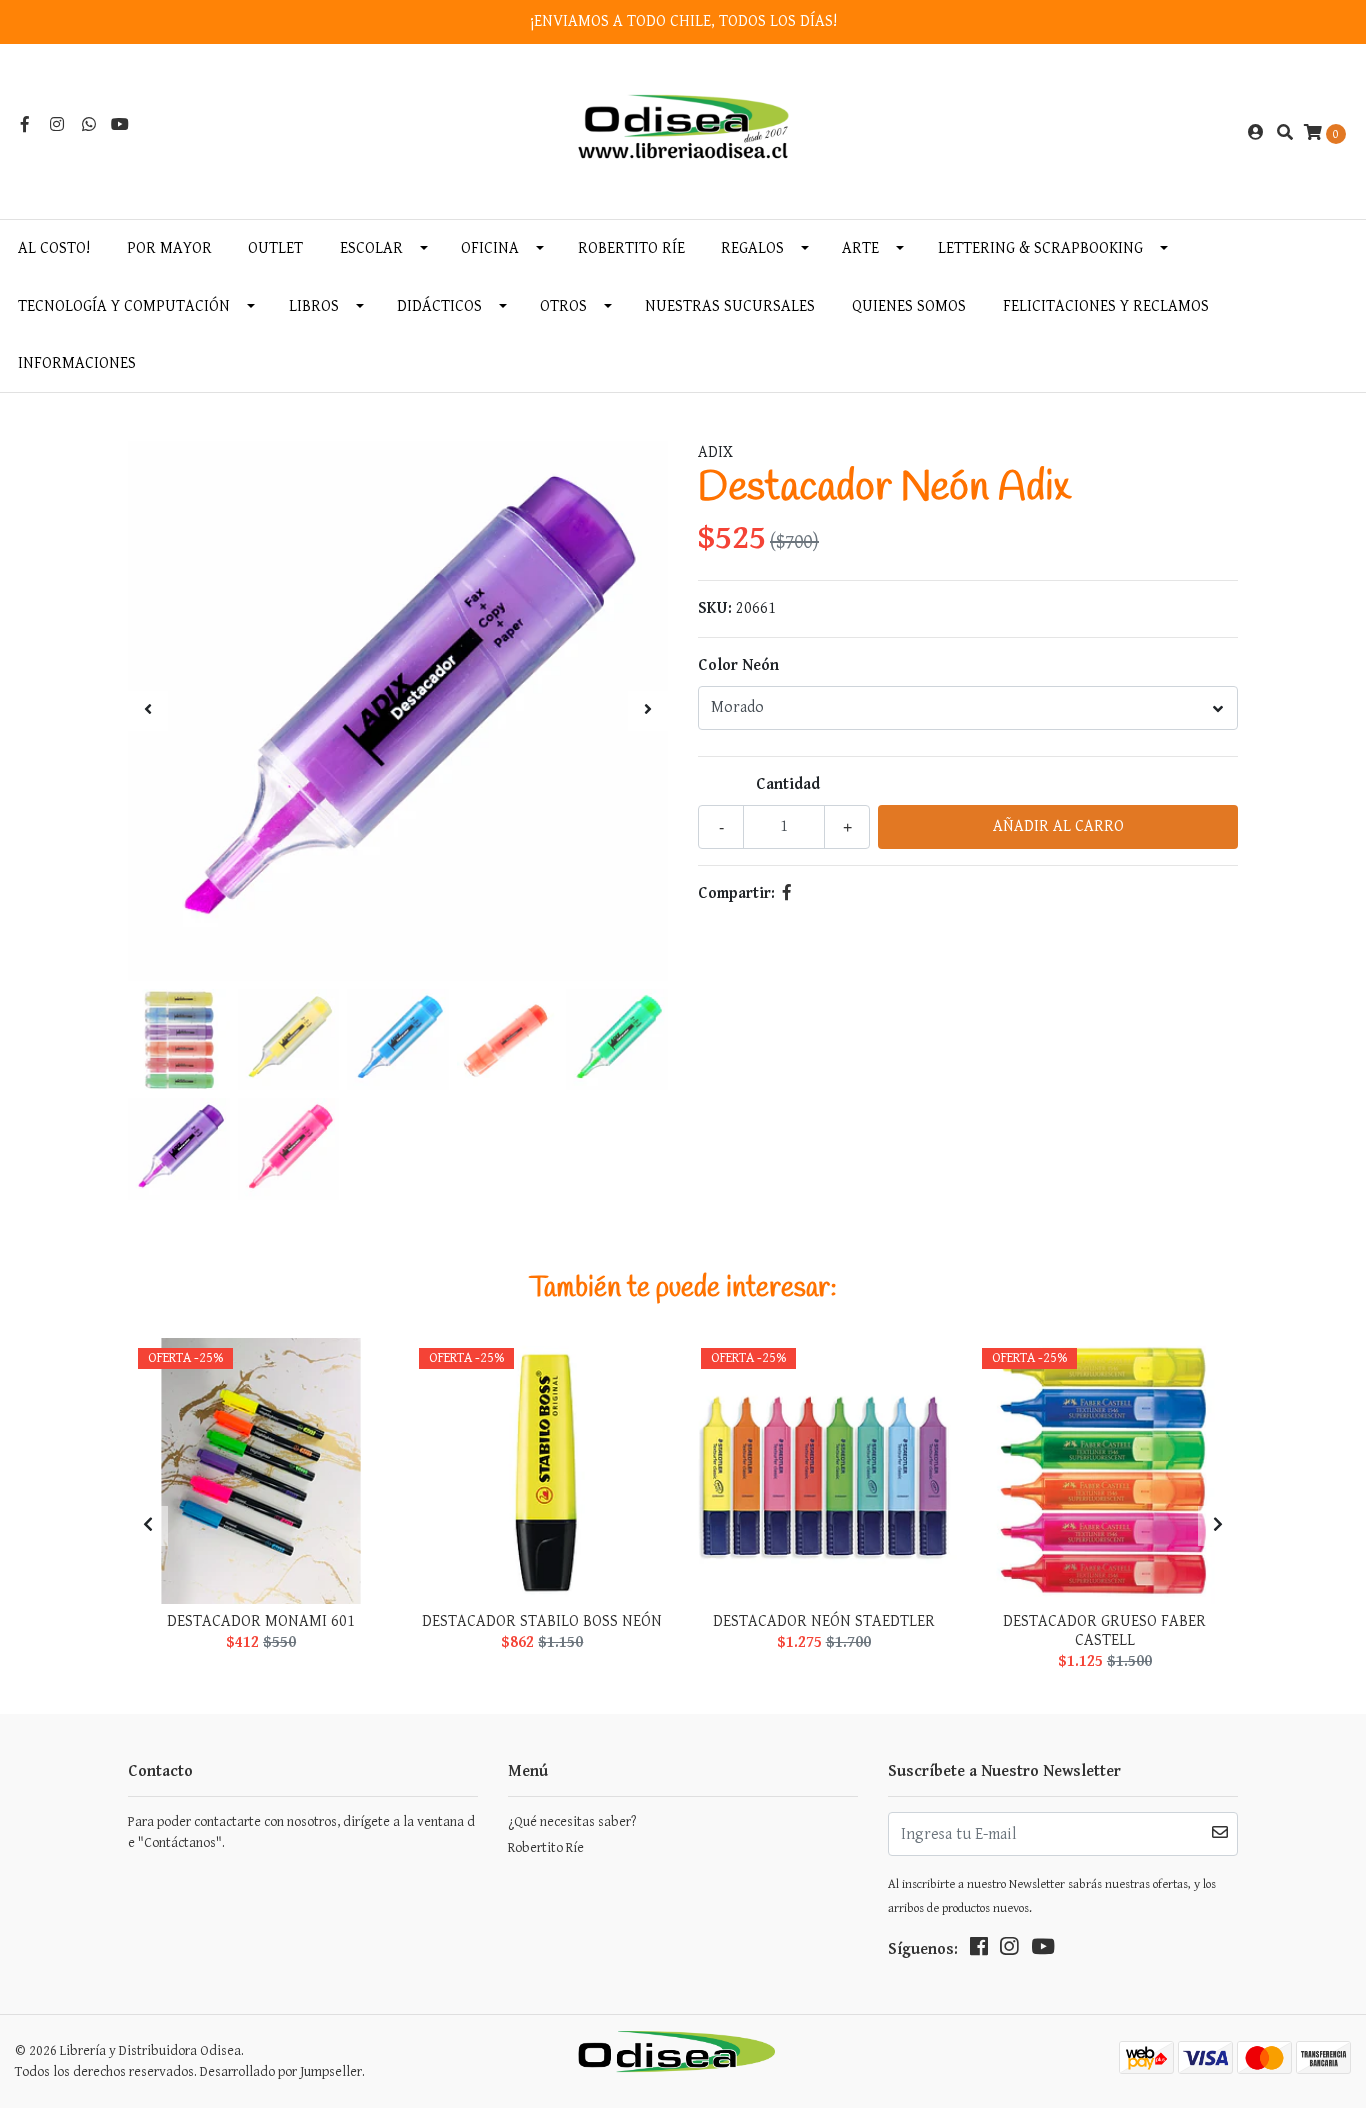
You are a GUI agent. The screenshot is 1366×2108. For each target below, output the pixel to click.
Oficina (490, 248)
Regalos (752, 248)
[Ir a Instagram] (57, 125)
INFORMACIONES (77, 363)
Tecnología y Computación (124, 306)
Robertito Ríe (631, 248)
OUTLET (275, 248)
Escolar (371, 248)
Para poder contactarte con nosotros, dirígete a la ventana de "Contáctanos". (301, 1832)
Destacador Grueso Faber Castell (1104, 1631)
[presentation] (148, 711)
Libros (314, 306)
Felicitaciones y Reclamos (1106, 306)
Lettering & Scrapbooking (1040, 248)
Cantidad (788, 784)
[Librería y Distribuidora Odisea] (683, 132)
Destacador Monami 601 (261, 1621)
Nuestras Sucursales (730, 306)
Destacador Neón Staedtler (824, 1621)
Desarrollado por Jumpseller (281, 2072)
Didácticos (439, 306)
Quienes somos (909, 306)
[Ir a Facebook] (25, 125)
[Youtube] (120, 125)
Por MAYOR (169, 248)
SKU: (715, 608)
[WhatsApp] (89, 125)
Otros (563, 306)
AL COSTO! (54, 248)
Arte (860, 248)
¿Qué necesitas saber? (572, 1822)
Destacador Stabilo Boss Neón (542, 1621)
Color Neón (738, 665)
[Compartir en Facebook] (787, 893)
